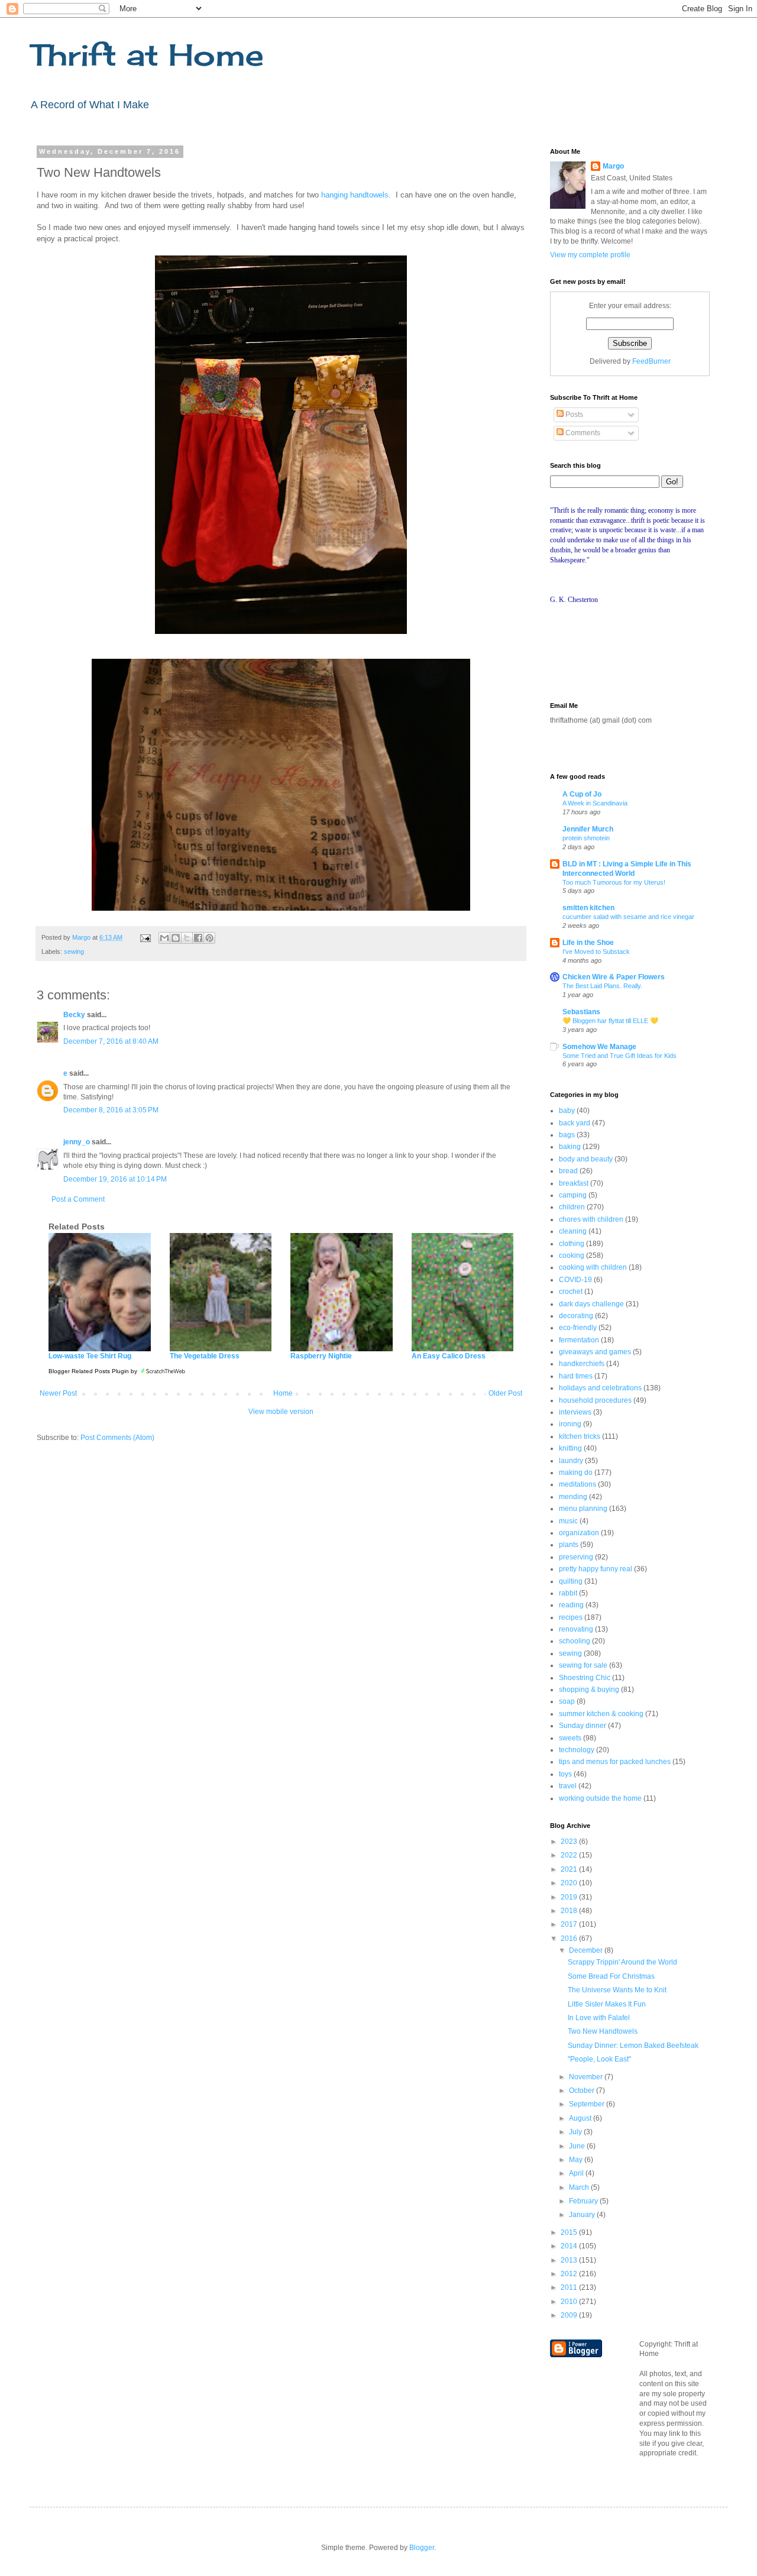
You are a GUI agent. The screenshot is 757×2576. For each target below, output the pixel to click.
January (583, 2215)
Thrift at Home (147, 55)
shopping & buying (589, 1690)
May (577, 2160)
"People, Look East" (599, 2059)
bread (568, 1171)
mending (573, 1497)
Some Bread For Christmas (611, 1976)
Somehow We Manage (599, 1047)
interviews (575, 1412)
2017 (570, 1924)
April (577, 2173)
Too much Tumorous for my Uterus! (614, 882)
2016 (570, 1939)
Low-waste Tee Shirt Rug (90, 1356)
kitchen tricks (580, 1436)
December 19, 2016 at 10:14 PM (115, 1179)
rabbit (568, 1593)
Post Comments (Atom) (117, 1438)
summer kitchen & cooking (601, 1714)
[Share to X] (187, 938)
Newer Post (58, 1393)
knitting (570, 1448)
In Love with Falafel (599, 2018)
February (584, 2201)
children (572, 1207)
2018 (570, 1911)
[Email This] (164, 938)
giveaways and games (595, 1352)
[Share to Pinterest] (209, 938)
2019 (570, 1897)
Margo (613, 166)
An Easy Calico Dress (449, 1356)
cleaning (573, 1231)
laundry (571, 1461)
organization (579, 1533)
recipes (571, 1617)
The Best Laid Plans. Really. (602, 986)
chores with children (591, 1219)
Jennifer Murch (588, 829)
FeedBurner (651, 361)
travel (568, 1786)
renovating (576, 1629)
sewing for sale (583, 1665)
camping (573, 1195)
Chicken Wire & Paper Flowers (614, 977)
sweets (570, 1738)
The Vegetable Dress (205, 1356)
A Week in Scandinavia (595, 803)
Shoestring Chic (585, 1678)
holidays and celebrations (600, 1388)
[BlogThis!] (176, 938)
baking (570, 1147)
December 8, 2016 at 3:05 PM (111, 1110)
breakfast (574, 1183)
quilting (571, 1581)
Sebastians (581, 1012)
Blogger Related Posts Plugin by (94, 1371)
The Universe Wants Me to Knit (617, 1990)
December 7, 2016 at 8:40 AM (111, 1041)
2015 (570, 2232)
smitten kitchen (588, 908)
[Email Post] (145, 937)
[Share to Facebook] (198, 938)
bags (567, 1135)
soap (567, 1701)
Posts (573, 415)
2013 (570, 2260)
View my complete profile (590, 255)
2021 (570, 1869)
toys (565, 1774)
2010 (570, 2302)
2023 (570, 1842)
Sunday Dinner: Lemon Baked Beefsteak (633, 2046)
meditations (578, 1484)
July (576, 2132)
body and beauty (586, 1159)
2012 (570, 2274)
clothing (572, 1244)
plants (569, 1545)
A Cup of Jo (582, 794)
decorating (576, 1316)
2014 (570, 2246)
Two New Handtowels (603, 2031)
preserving (576, 1557)
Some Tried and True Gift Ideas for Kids (619, 1056)
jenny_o (77, 1142)
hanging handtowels (355, 195)
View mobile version (281, 1412)
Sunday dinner (583, 1726)
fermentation (579, 1340)
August (581, 2118)
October (583, 2090)
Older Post (505, 1393)
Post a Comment (78, 1199)
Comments (582, 433)
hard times (576, 1376)
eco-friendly (578, 1328)
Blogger (422, 2548)
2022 (570, 1855)
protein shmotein (586, 838)
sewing (74, 952)
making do (576, 1473)
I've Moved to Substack (596, 952)
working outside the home (600, 1798)
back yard (575, 1123)
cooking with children (593, 1267)
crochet (571, 1292)
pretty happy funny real (596, 1569)
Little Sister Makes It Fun (607, 2004)
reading (571, 1605)
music (568, 1521)
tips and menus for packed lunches (615, 1762)
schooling (575, 1641)
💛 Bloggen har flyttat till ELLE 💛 (610, 1021)
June (578, 2146)
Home (283, 1393)
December (587, 1950)
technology (577, 1750)
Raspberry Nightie (321, 1356)
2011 (570, 2287)
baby (567, 1111)
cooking (572, 1255)
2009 (570, 2315)
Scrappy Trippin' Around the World (622, 1962)
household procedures (595, 1400)
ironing (570, 1424)
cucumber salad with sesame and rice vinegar (628, 917)
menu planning (583, 1509)
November (587, 2077)
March (580, 2187)
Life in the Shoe (588, 943)
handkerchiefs (582, 1364)
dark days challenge (591, 1304)
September (588, 2104)
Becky (74, 1015)
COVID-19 (575, 1280)
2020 (570, 1883)
